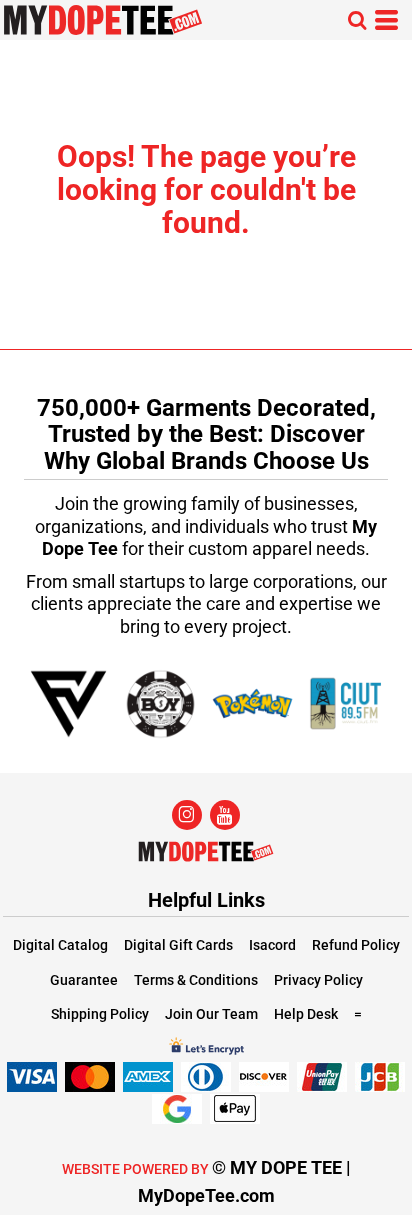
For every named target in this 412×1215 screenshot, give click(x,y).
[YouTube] (225, 815)
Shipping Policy (100, 1014)
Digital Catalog (60, 945)
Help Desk (306, 1014)
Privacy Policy (318, 980)
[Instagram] (187, 815)
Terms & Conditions (196, 980)
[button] (357, 20)
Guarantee (84, 980)
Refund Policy (356, 945)
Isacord (272, 945)
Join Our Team (211, 1014)
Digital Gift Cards (178, 945)
